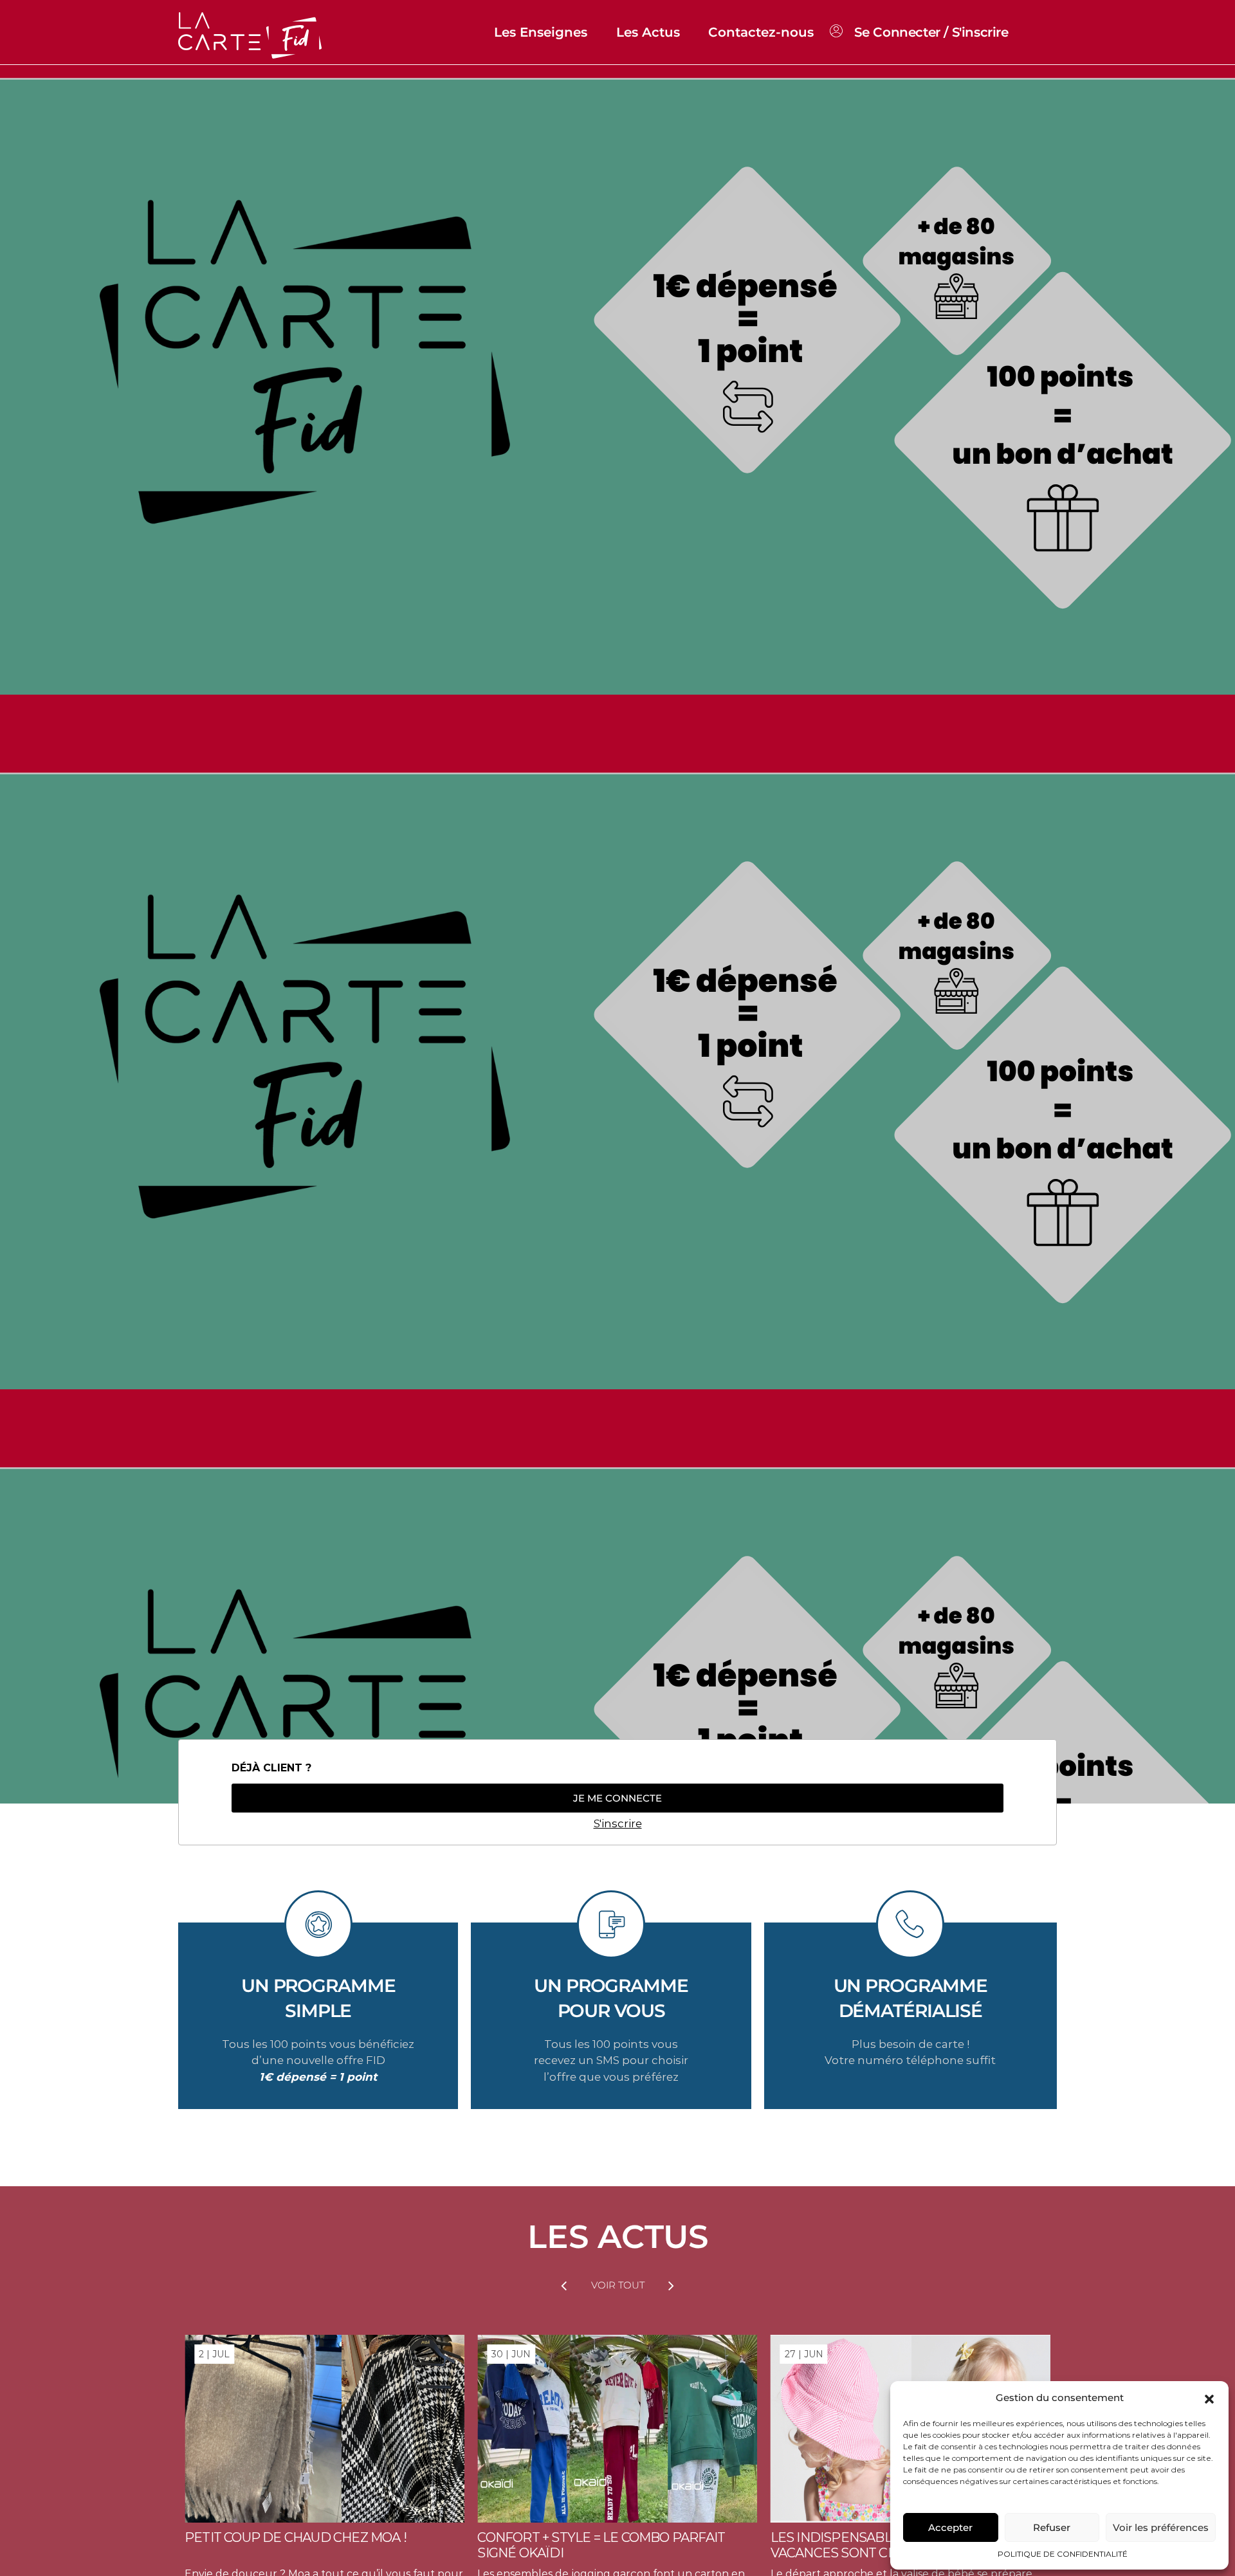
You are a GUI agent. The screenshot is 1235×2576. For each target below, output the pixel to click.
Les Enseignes (541, 32)
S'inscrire (618, 1823)
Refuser (1052, 2527)
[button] (1209, 2398)
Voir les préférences (1161, 2527)
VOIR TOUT (618, 2285)
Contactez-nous (761, 32)
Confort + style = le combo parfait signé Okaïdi (601, 2545)
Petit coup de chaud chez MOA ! (296, 2537)
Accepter (950, 2527)
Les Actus (648, 32)
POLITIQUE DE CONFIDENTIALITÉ (1063, 2554)
